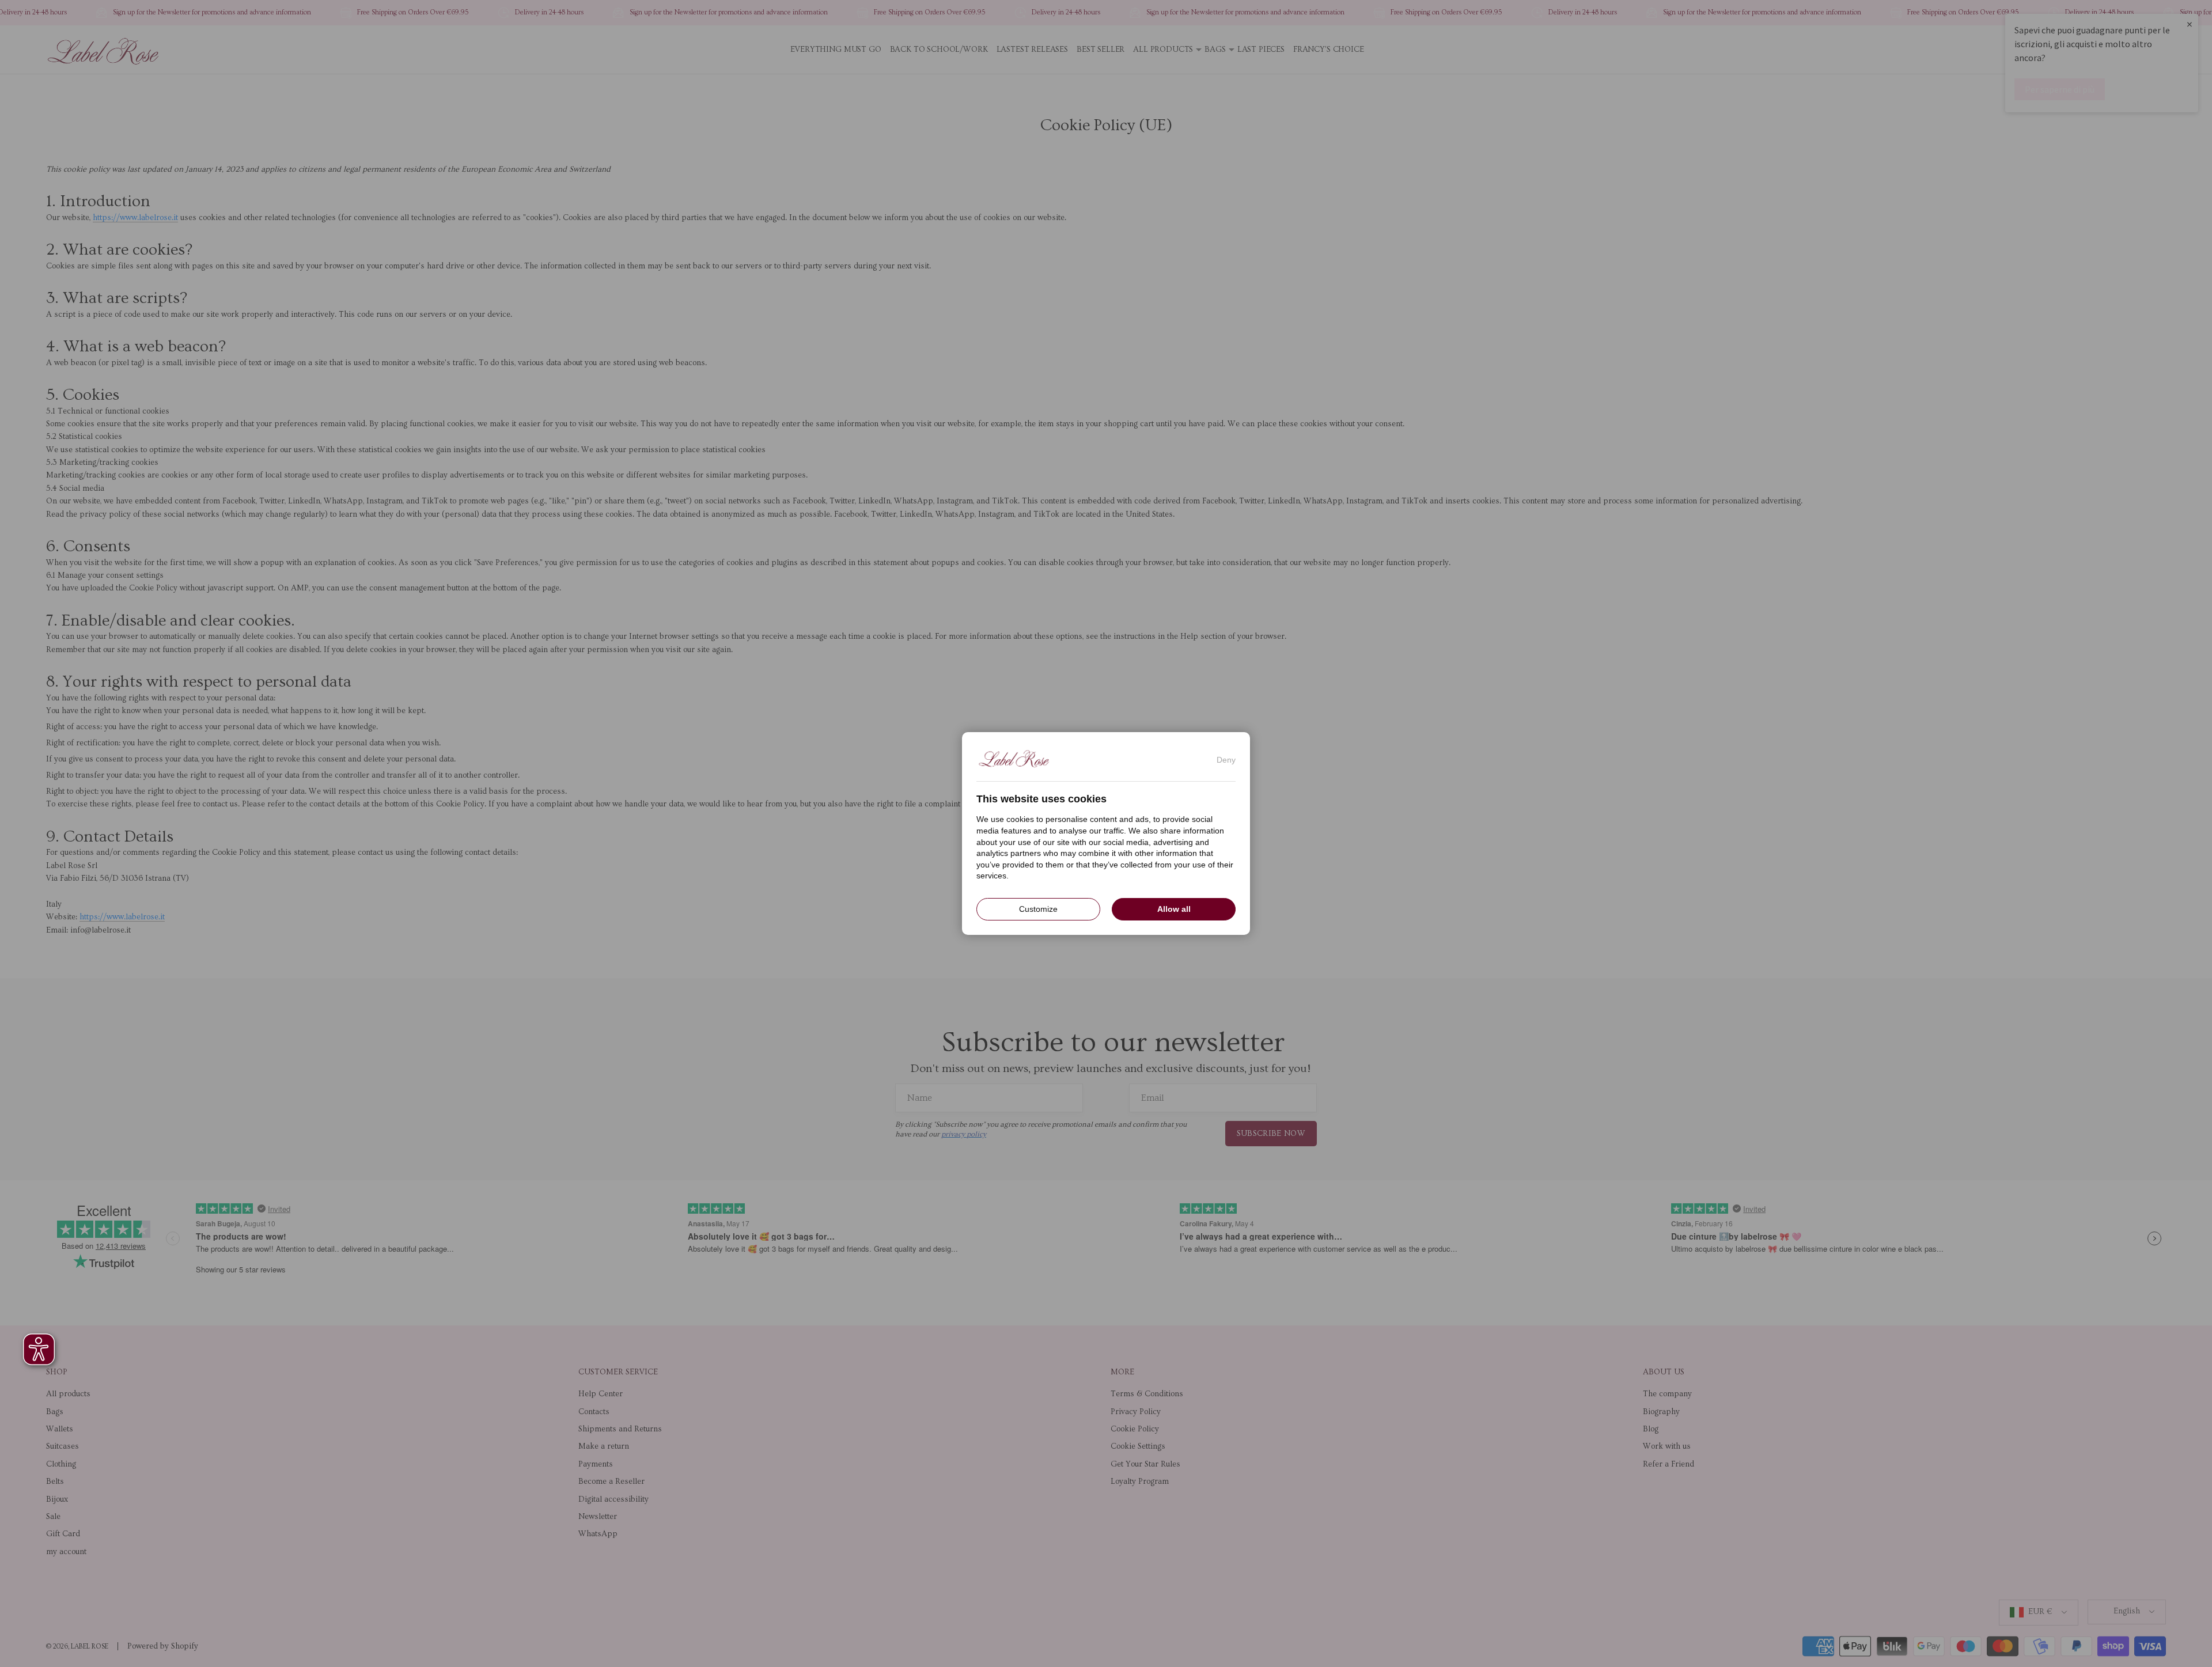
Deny (1226, 760)
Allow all (1174, 909)
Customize (1038, 909)
